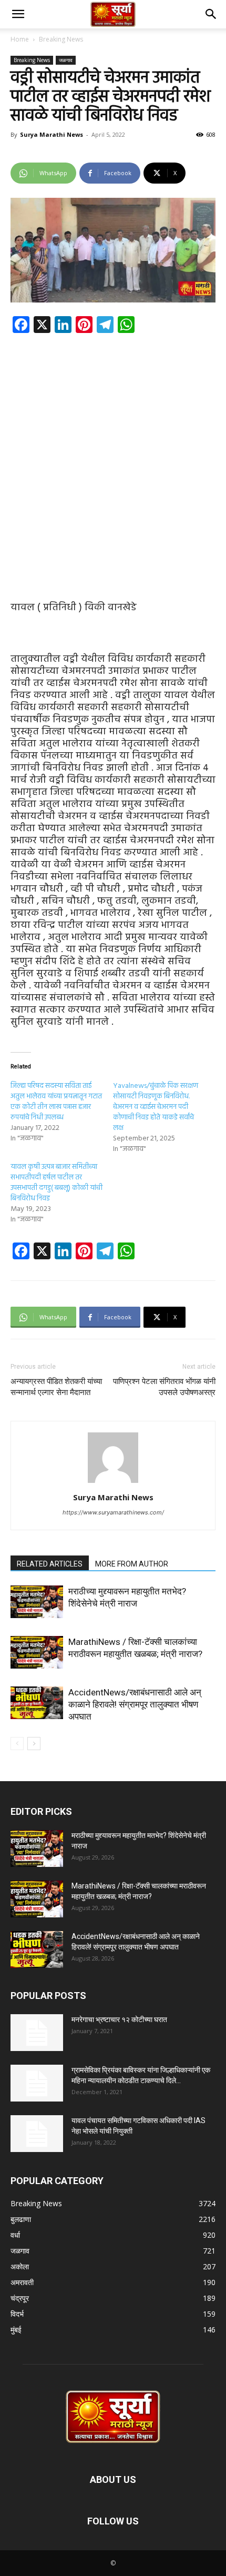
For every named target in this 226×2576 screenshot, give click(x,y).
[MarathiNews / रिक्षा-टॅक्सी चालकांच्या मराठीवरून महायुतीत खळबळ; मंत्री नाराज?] (37, 1652)
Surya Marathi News (52, 134)
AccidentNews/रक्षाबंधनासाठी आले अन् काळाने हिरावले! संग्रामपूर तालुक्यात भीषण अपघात (135, 1704)
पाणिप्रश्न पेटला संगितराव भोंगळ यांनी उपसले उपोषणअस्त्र (164, 1387)
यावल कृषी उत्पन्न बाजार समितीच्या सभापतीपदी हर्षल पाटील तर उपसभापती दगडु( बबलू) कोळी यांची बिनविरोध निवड (56, 1183)
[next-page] (34, 1744)
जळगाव (66, 60)
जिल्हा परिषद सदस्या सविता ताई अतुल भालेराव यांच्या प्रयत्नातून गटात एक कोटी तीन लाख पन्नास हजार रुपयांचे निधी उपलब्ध (56, 1102)
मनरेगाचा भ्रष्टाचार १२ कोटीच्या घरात (119, 2019)
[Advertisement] (113, 459)
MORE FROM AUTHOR (132, 1564)
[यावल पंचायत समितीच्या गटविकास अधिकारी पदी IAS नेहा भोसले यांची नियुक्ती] (37, 2134)
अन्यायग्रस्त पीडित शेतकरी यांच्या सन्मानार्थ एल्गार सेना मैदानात (56, 1387)
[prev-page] (17, 1744)
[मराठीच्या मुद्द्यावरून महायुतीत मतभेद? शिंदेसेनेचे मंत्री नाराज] (37, 1602)
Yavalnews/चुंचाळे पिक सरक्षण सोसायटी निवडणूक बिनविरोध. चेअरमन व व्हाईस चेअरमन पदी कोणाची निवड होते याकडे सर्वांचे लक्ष (156, 1107)
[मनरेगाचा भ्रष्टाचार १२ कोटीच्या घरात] (37, 2033)
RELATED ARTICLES (50, 1564)
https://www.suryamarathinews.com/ (113, 1512)
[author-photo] (113, 1483)
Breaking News (61, 39)
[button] (18, 14)
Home (20, 39)
